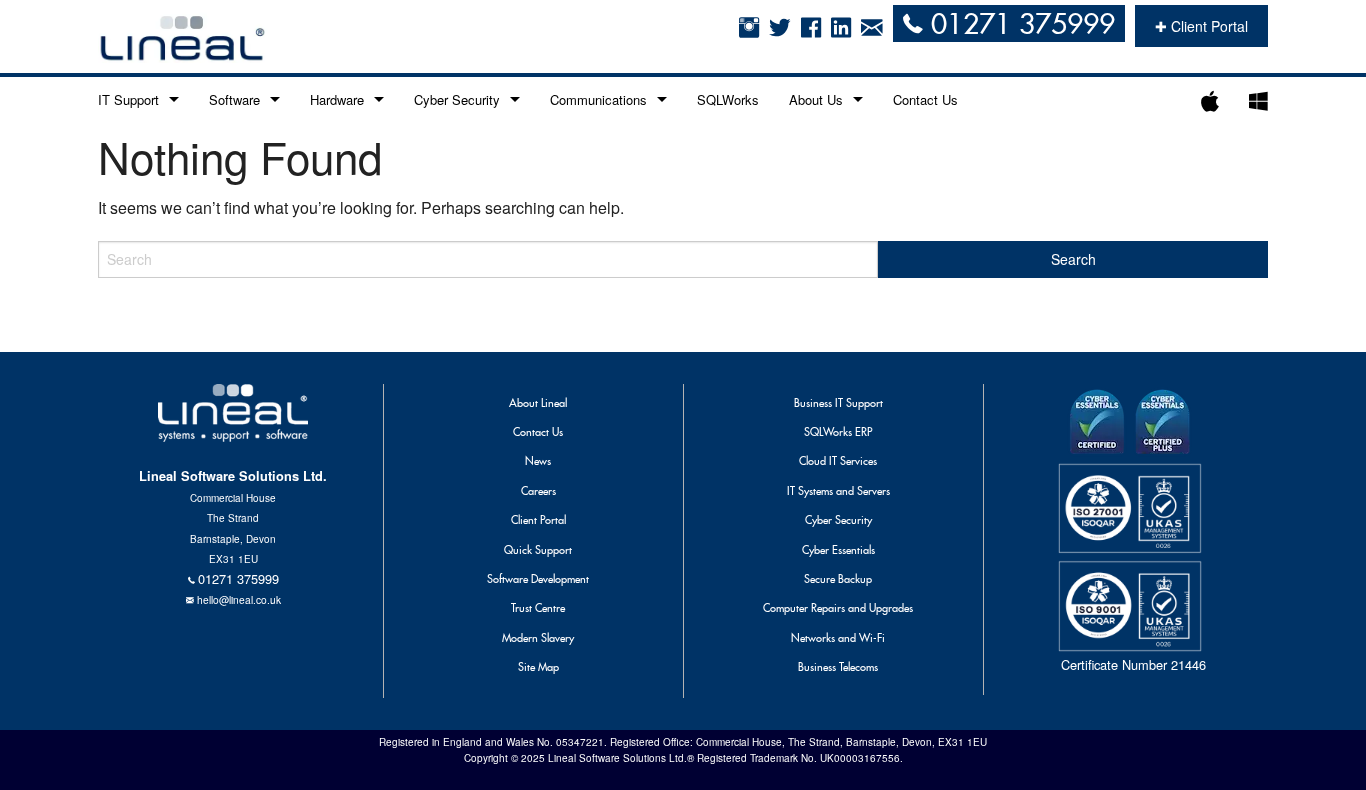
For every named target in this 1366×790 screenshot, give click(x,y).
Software (234, 99)
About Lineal (538, 403)
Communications (598, 99)
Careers (538, 491)
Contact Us (925, 99)
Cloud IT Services (838, 461)
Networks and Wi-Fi (838, 638)
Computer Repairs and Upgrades (838, 608)
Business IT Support (838, 403)
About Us (816, 99)
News (538, 461)
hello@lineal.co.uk (239, 599)
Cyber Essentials (838, 550)
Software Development (538, 579)
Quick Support (538, 550)
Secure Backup (838, 579)
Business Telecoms (838, 667)
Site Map (538, 667)
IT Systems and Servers (838, 491)
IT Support (128, 99)
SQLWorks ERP (838, 432)
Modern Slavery (538, 638)
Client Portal (538, 520)
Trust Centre (538, 608)
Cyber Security (457, 99)
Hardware (337, 99)
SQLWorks (728, 99)
